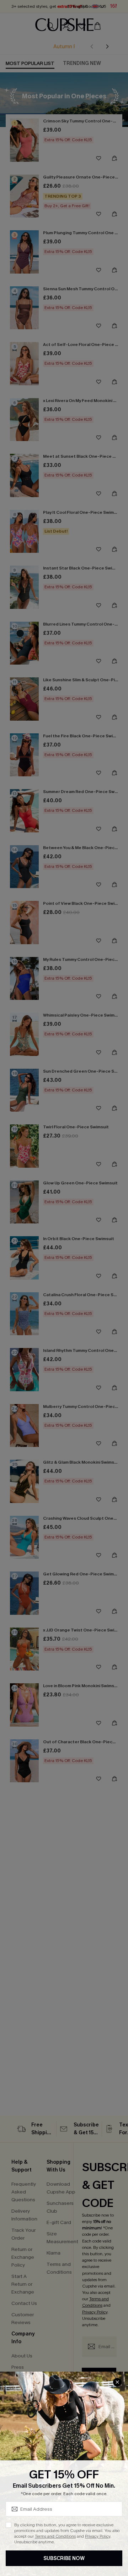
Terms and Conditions (55, 2536)
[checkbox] (9, 2525)
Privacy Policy (98, 2536)
